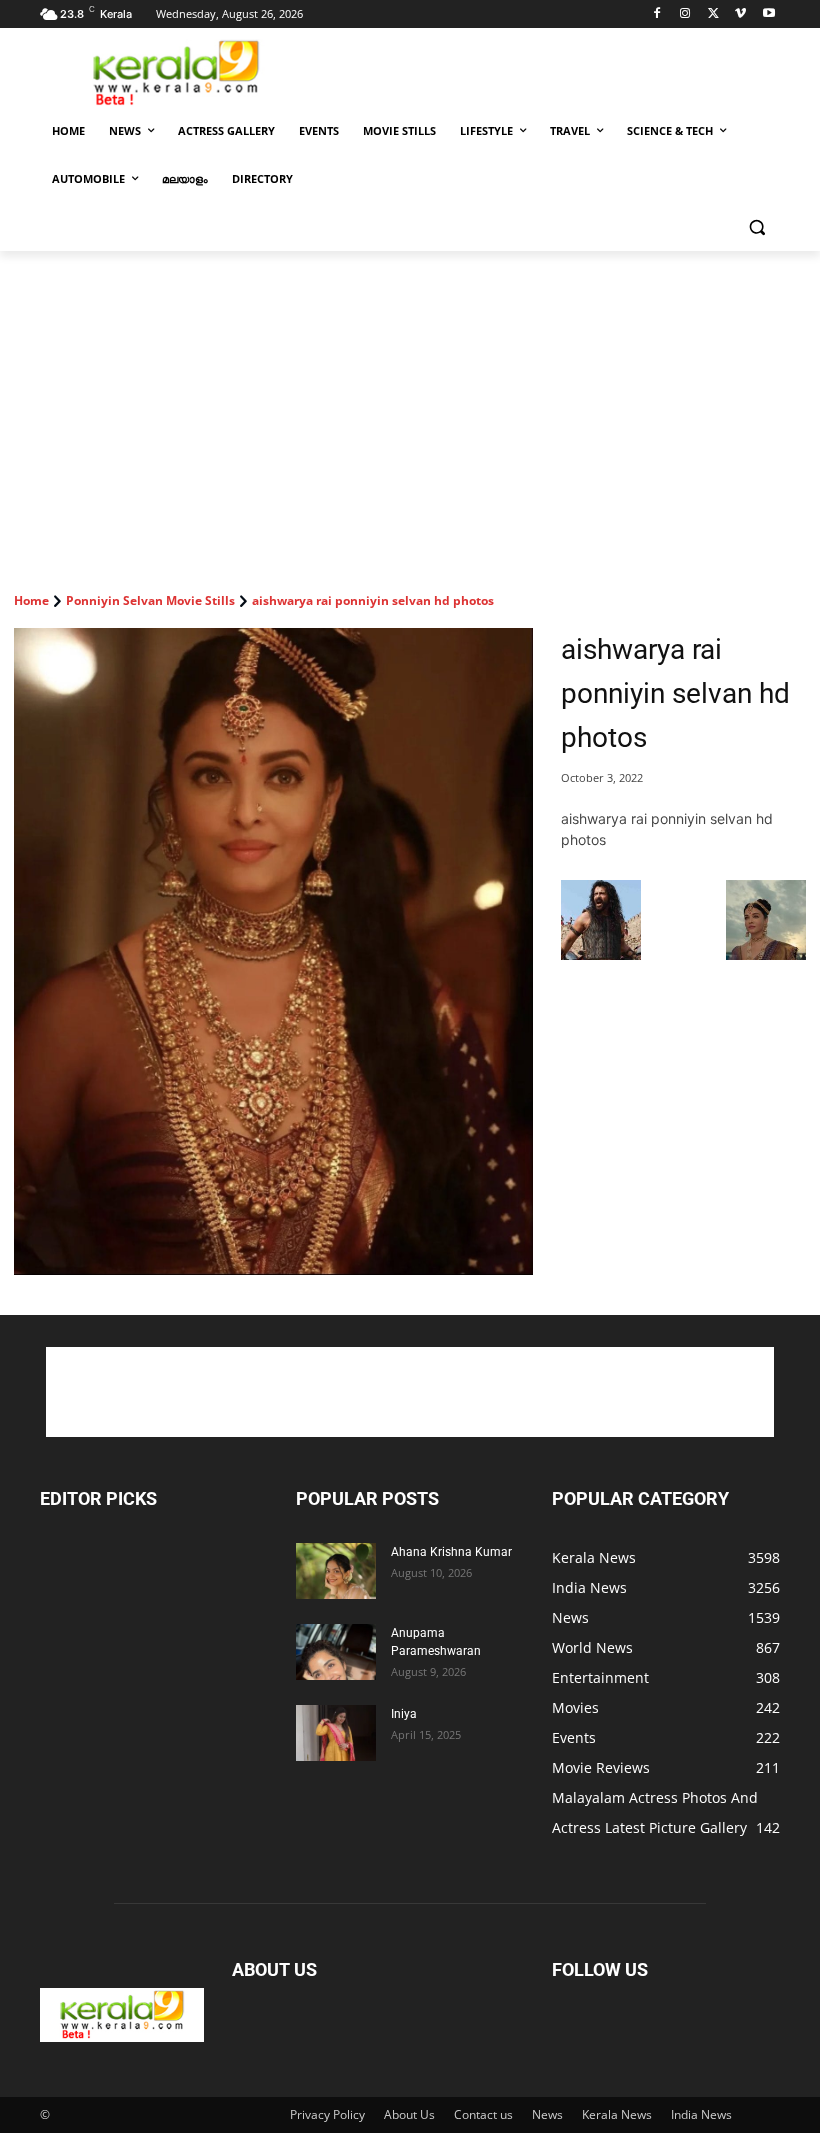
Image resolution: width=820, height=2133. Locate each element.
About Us (409, 2114)
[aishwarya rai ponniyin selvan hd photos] (273, 952)
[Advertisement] (546, 71)
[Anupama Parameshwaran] (336, 1652)
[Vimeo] (740, 14)
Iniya (404, 1714)
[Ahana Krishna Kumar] (336, 1571)
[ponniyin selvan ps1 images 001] (601, 954)
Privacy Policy (327, 2114)
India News (701, 2114)
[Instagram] (685, 14)
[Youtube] (768, 14)
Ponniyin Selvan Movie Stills (150, 600)
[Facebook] (657, 14)
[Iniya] (336, 1733)
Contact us (483, 2114)
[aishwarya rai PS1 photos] (766, 954)
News (547, 2114)
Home (31, 600)
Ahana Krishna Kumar (451, 1552)
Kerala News (617, 2114)
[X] (713, 14)
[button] (756, 227)
